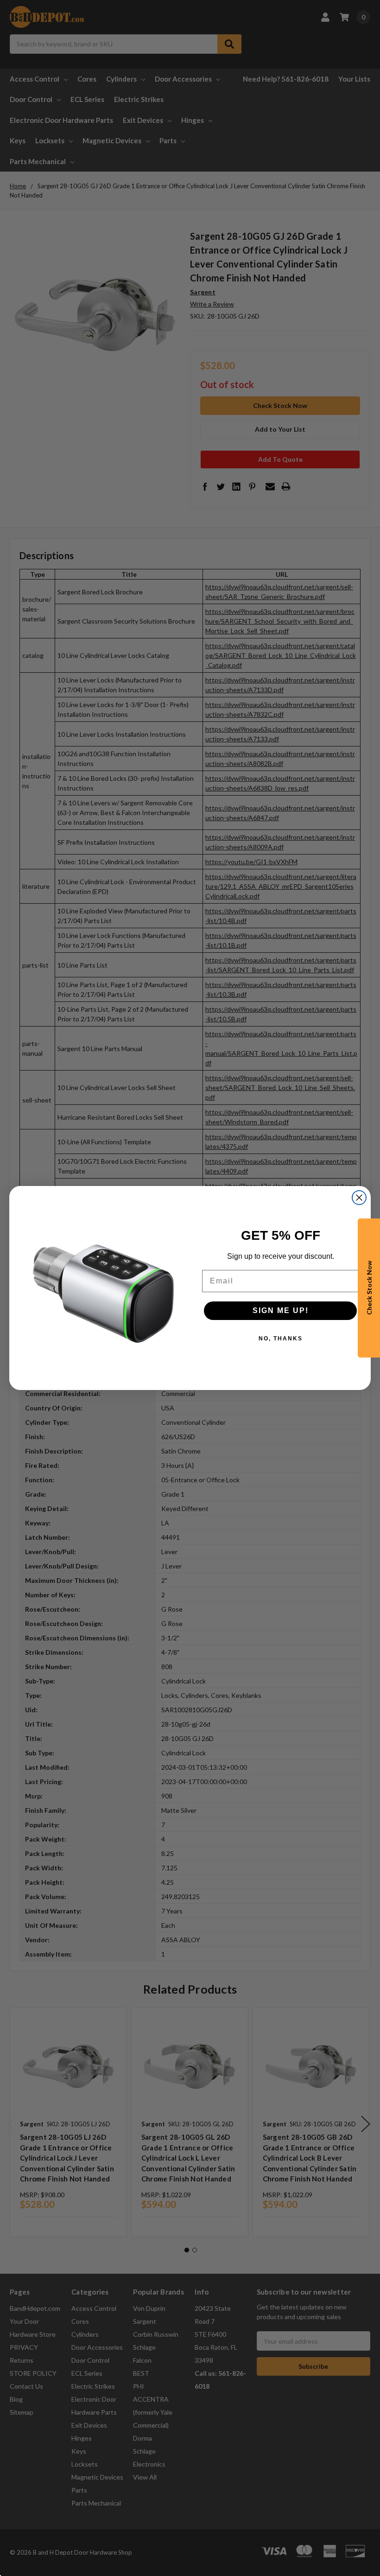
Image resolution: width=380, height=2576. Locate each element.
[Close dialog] (359, 1198)
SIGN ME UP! (281, 1310)
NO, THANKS (281, 1339)
